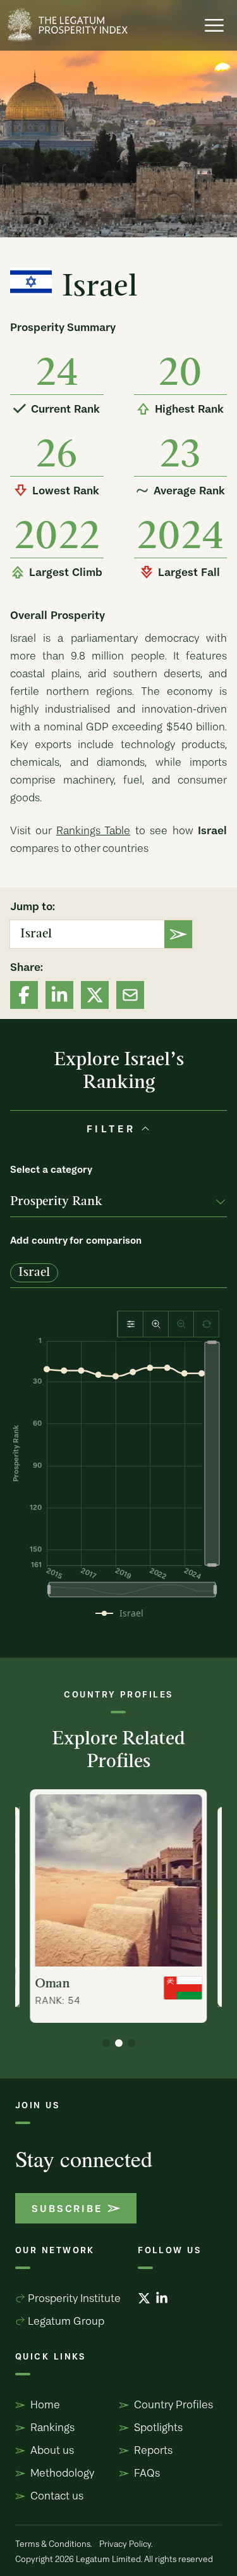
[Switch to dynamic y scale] (131, 1324)
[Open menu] (214, 25)
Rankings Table (93, 830)
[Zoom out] (181, 1324)
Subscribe (67, 2208)
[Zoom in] (156, 1324)
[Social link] (24, 995)
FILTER (111, 1129)
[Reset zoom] (206, 1324)
